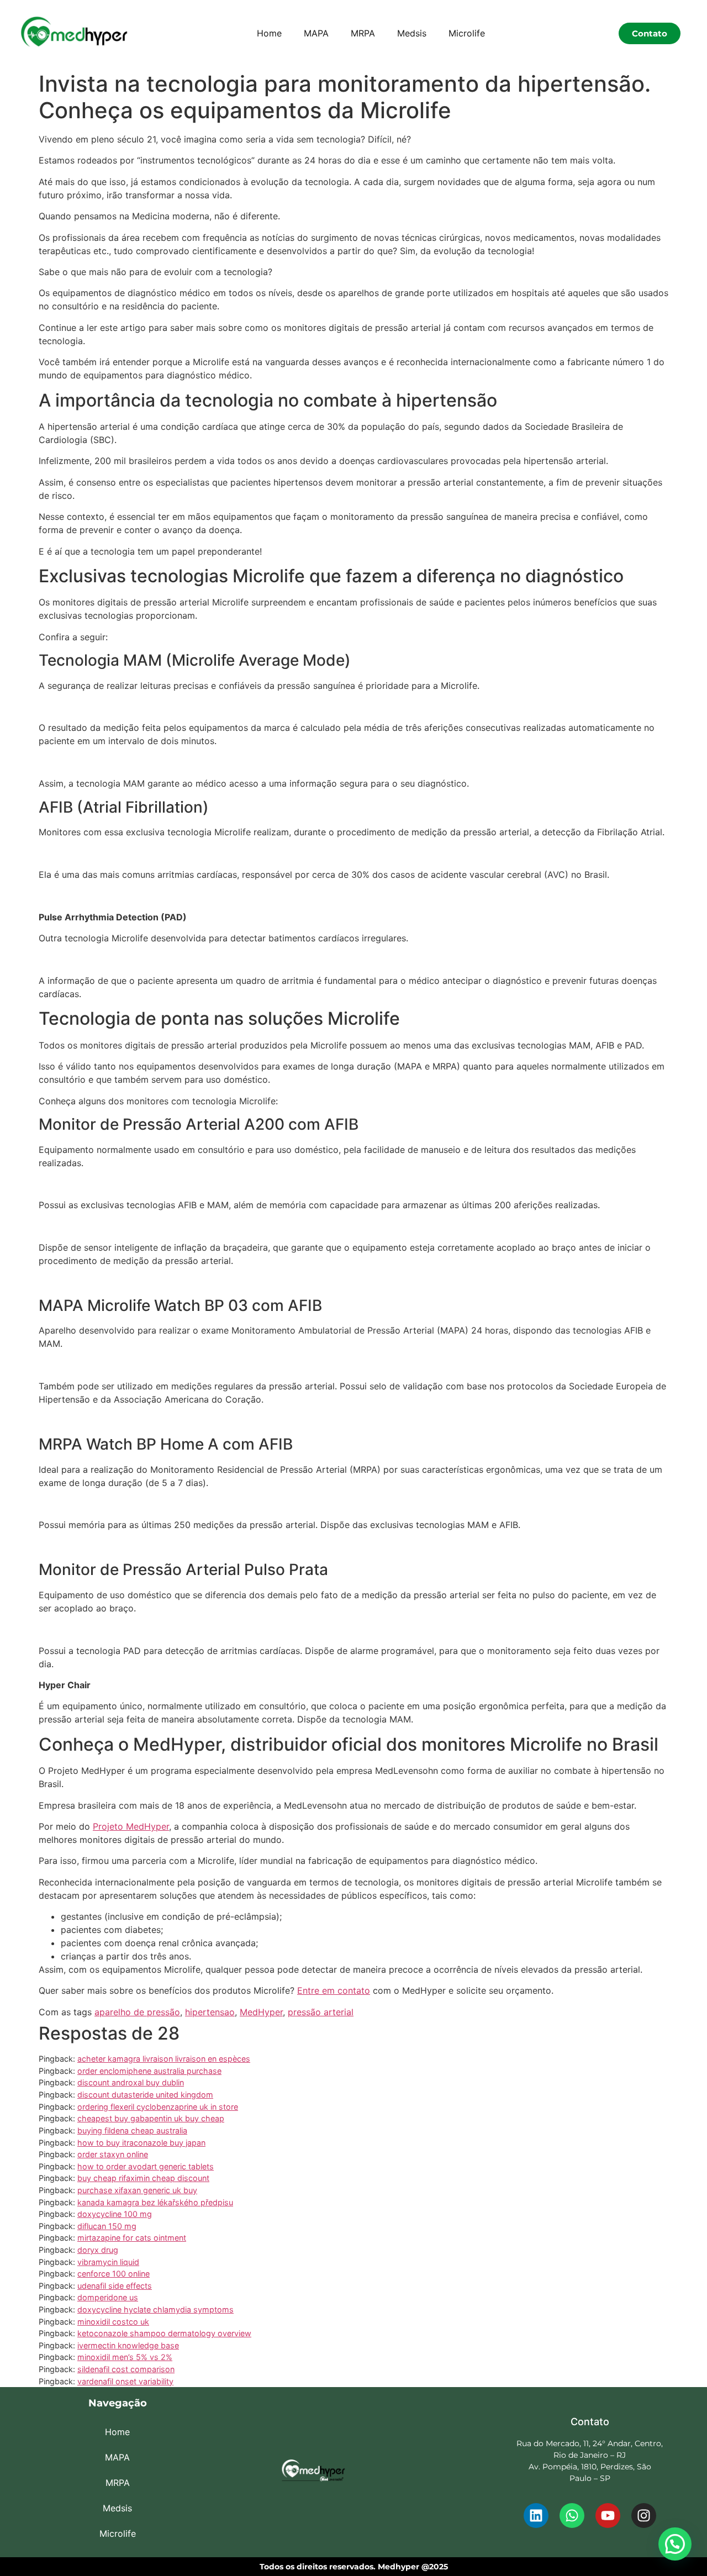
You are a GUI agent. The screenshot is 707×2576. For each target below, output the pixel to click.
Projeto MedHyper (131, 1826)
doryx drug (98, 2250)
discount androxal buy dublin (131, 2082)
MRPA (363, 33)
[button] (675, 2544)
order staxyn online (113, 2154)
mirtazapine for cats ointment (132, 2238)
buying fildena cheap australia (132, 2130)
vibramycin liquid (108, 2262)
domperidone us (108, 2297)
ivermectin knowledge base (128, 2345)
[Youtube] (608, 2516)
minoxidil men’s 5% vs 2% (125, 2357)
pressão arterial (321, 2012)
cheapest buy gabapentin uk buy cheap (151, 2118)
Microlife (467, 33)
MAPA (316, 33)
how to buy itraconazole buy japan (141, 2143)
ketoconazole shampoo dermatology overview (164, 2333)
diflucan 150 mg (107, 2226)
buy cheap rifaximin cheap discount (143, 2178)
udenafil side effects (115, 2286)
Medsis (412, 33)
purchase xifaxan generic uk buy (137, 2190)
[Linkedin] (536, 2516)
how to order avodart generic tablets (146, 2166)
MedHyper (261, 2012)
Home (269, 33)
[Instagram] (644, 2516)
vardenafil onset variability (125, 2381)
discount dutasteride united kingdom (145, 2095)
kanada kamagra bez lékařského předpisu (155, 2202)
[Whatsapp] (572, 2516)
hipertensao (210, 2012)
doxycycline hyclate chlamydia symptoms (155, 2309)
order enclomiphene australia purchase (149, 2071)
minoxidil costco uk (113, 2322)
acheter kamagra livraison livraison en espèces (164, 2059)
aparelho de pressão (137, 2012)
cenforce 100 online (114, 2274)
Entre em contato (334, 1990)
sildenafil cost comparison (126, 2369)
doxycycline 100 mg (115, 2214)
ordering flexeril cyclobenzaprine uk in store (158, 2107)
